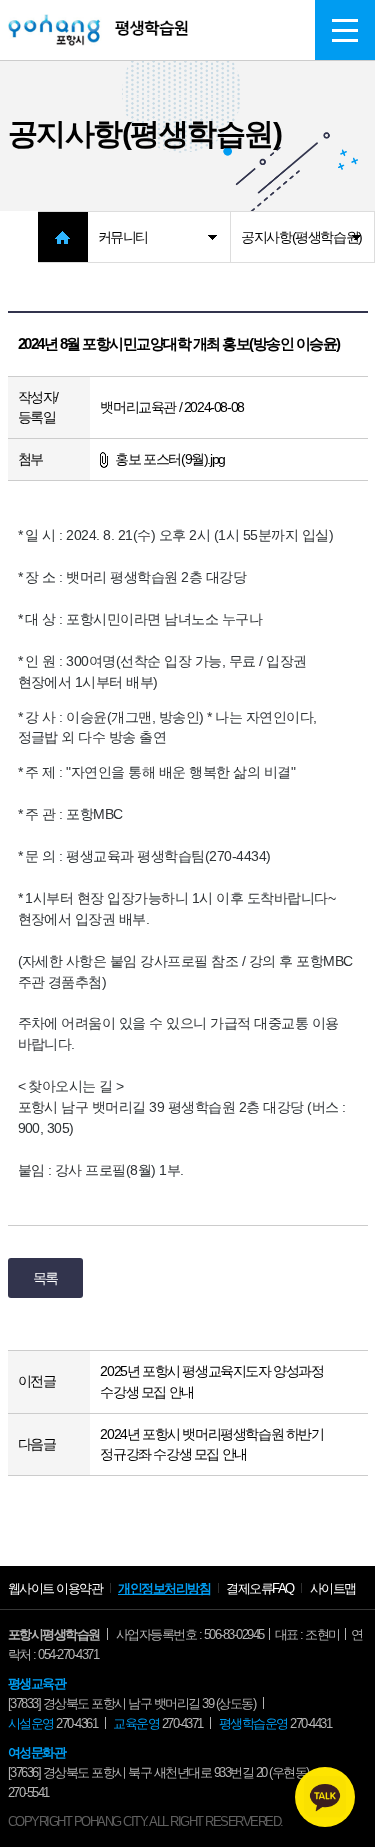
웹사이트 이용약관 (55, 1588)
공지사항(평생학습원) (301, 237)
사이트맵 (333, 1588)
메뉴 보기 (345, 30)
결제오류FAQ (260, 1588)
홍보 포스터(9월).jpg (169, 459)
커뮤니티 (123, 237)
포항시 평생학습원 (98, 30)
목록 (45, 1278)
